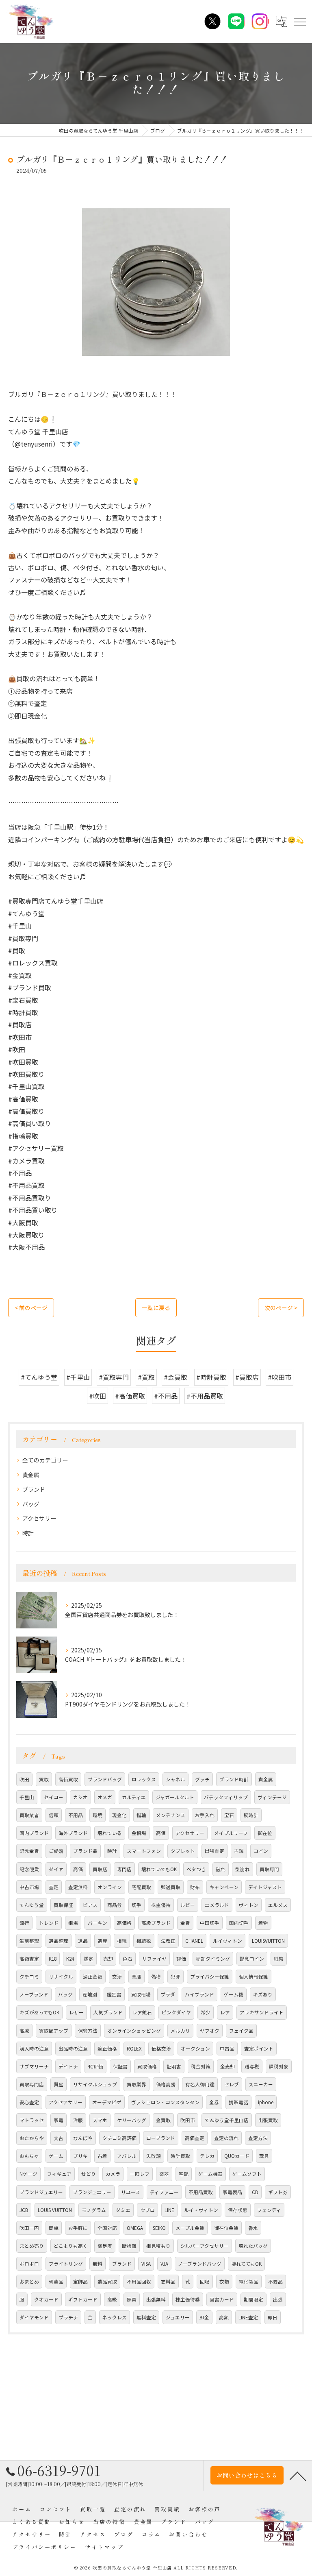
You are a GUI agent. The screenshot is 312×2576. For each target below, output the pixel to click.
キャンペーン (224, 1887)
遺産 (102, 1941)
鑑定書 (114, 1994)
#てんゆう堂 (39, 1377)
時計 (28, 1533)
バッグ (31, 1504)
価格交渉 (161, 2049)
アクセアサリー (66, 2102)
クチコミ (29, 1977)
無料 (97, 2264)
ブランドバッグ (105, 1779)
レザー (76, 2012)
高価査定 (195, 2138)
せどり (89, 2174)
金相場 (139, 1833)
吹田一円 (29, 2228)
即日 (273, 2317)
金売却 (227, 2066)
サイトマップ (104, 2547)
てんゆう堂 (32, 1905)
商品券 (115, 1905)
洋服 (78, 2120)
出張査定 (214, 1851)
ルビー (188, 1905)
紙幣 (279, 1959)
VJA (164, 2264)
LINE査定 (248, 2317)
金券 (214, 2102)
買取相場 (141, 1994)
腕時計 (251, 1815)
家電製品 (232, 2192)
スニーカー (261, 2084)
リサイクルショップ (95, 2084)
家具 (132, 2299)
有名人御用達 (200, 2084)
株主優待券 (188, 2299)
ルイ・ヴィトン (201, 2210)
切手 (136, 1905)
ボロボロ (29, 2264)
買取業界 (136, 2084)
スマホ (100, 2120)
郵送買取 (171, 1887)
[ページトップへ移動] (298, 2476)
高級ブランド (156, 1923)
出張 (278, 2299)
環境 (97, 1815)
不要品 (275, 2282)
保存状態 (238, 2210)
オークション (195, 2049)
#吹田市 (279, 1377)
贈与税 (252, 2066)
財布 (195, 1887)
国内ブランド (34, 1833)
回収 (205, 2282)
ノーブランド (34, 1994)
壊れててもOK (246, 2264)
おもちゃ (29, 2156)
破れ (221, 1869)
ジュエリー (178, 2317)
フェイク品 (241, 2031)
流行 (24, 1923)
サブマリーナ (34, 2066)
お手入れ (205, 1815)
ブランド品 (85, 1851)
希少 (206, 2012)
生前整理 (29, 1941)
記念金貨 (29, 1851)
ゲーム (56, 2156)
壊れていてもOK (159, 1869)
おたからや (32, 2138)
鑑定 (89, 1959)
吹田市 (188, 2120)
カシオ (80, 1797)
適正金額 (93, 1977)
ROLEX (134, 2049)
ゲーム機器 (210, 2174)
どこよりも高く (71, 2246)
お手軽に (78, 2228)
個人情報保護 (253, 1977)
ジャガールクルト (175, 1797)
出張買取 (268, 2120)
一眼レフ (140, 2174)
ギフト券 (278, 2192)
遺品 (83, 1941)
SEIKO (159, 2228)
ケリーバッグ (132, 2120)
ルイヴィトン (227, 1941)
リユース (131, 2192)
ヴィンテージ (272, 1797)
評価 (181, 1959)
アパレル (127, 2156)
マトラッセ (32, 2120)
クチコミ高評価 (119, 2138)
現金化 (119, 1815)
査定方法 (258, 2138)
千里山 (27, 1797)
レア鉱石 (142, 2012)
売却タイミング (213, 1959)
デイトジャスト (265, 1887)
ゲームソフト (247, 2174)
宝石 (229, 1815)
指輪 (141, 1815)
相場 (73, 1923)
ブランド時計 (234, 1779)
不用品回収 (139, 2282)
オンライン (110, 1887)
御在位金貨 (226, 2228)
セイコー (54, 1797)
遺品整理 (58, 1941)
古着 (102, 2156)
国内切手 (239, 1923)
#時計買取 (211, 1377)
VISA (146, 2264)
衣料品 (168, 2282)
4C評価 (95, 2066)
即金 (204, 2317)
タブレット (183, 1851)
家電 (58, 2120)
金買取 (163, 2120)
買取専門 (269, 1869)
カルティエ (134, 1797)
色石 (128, 1959)
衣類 (224, 2282)
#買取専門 (114, 1377)
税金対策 (201, 2066)
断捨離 (129, 2246)
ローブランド (161, 2138)
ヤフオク (210, 2031)
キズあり (263, 1994)
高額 (224, 2317)
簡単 (54, 2228)
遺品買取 (107, 2282)
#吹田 (97, 1396)
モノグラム (94, 2210)
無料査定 (146, 2317)
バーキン (97, 1923)
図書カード (222, 2299)
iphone (266, 2102)
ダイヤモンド (34, 2317)
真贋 (136, 1977)
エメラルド (217, 1905)
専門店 (124, 1869)
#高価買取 (130, 1396)
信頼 (54, 1815)
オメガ (105, 1797)
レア (225, 2012)
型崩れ (243, 1869)
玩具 (264, 2156)
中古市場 (29, 1887)
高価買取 (68, 1779)
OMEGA (135, 2228)
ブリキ (80, 2156)
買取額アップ (54, 2031)
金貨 (185, 1923)
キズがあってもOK (39, 2012)
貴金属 (31, 1475)
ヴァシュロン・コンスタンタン (165, 2102)
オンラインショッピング (134, 2031)
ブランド (34, 1489)
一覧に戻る (156, 1308)
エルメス (278, 1905)
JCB (24, 2210)
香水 (253, 2228)
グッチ (202, 1779)
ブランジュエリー (92, 2192)
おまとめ (29, 2282)
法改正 (168, 1941)
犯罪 (175, 1977)
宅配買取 (141, 1887)
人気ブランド (108, 2012)
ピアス (90, 1905)
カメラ (113, 2174)
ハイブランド (199, 1994)
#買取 (146, 1377)
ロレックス (144, 1779)
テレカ (207, 2156)
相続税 (144, 1941)
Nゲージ (28, 2174)
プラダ (168, 1994)
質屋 (58, 2084)
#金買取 (175, 1377)
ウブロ (147, 2210)
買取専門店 (32, 2084)
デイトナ (68, 2066)
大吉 (58, 2138)
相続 (122, 1941)
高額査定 (29, 1959)
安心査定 (29, 2102)
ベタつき (196, 1869)
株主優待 (161, 1905)
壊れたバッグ (253, 2246)
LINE (169, 2210)
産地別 (90, 1994)
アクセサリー (39, 1518)
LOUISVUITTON (268, 1941)
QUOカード (237, 2156)
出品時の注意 (73, 2049)
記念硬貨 (29, 1869)
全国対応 (107, 2228)
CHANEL (194, 1941)
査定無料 (78, 1887)
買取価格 (147, 2066)
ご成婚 (56, 1851)
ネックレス (115, 2317)
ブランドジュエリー (41, 2192)
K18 (53, 1959)
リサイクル (61, 1977)
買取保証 (63, 1905)
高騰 (24, 2031)
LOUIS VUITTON (55, 2210)
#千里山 (78, 1377)
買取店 (100, 1869)
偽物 (156, 1977)
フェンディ (269, 2210)
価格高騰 (166, 2084)
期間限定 (253, 2299)
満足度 (105, 2246)
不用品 (76, 1815)
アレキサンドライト (262, 2012)
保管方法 (88, 2031)
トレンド (49, 1923)
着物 (263, 1923)
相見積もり (158, 2246)
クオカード (46, 2299)
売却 (108, 1959)
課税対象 (279, 2066)
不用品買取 (201, 2192)
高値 (161, 1833)
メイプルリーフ (231, 1833)
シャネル (175, 1779)
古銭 (239, 1851)
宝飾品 (80, 2282)
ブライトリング (66, 2264)
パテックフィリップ (226, 1797)
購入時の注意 (34, 2049)
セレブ (232, 2084)
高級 (112, 2299)
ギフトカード (83, 2299)
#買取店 (247, 1377)
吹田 (24, 1779)
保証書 (120, 2066)
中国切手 (210, 1923)
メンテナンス (171, 1815)
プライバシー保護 (210, 1977)
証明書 (174, 2066)
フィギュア (59, 2174)
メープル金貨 (190, 2228)
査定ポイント (259, 2049)
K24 (70, 1959)
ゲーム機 (234, 1994)
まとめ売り (32, 2246)
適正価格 (107, 2049)
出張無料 (156, 2299)
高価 (78, 1869)
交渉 (117, 1977)
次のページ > (281, 1308)
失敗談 (154, 2156)
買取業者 (29, 1815)
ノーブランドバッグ (200, 2264)
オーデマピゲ (107, 2102)
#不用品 (166, 1396)
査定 (54, 1887)
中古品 (227, 2049)
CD (255, 2192)
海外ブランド (73, 1833)
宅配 (184, 2174)
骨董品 (56, 2282)
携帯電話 (238, 2102)
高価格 (124, 1923)
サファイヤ (154, 1959)
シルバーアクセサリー (205, 2246)
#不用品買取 (205, 1396)
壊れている (110, 1833)
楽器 (164, 2174)
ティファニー (164, 2192)
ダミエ (123, 2210)
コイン (261, 1851)
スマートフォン (144, 1851)
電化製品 (249, 2282)
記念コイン (252, 1959)
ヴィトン (249, 1905)
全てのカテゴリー (45, 1460)
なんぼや (83, 2138)
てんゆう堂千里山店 (227, 2120)
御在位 (265, 1833)
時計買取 (180, 2156)
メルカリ (180, 2031)
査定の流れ (226, 2138)
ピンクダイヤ (176, 2012)
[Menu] (299, 21)
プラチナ (68, 2317)
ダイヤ (56, 1869)
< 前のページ (31, 1308)
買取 (44, 1779)
